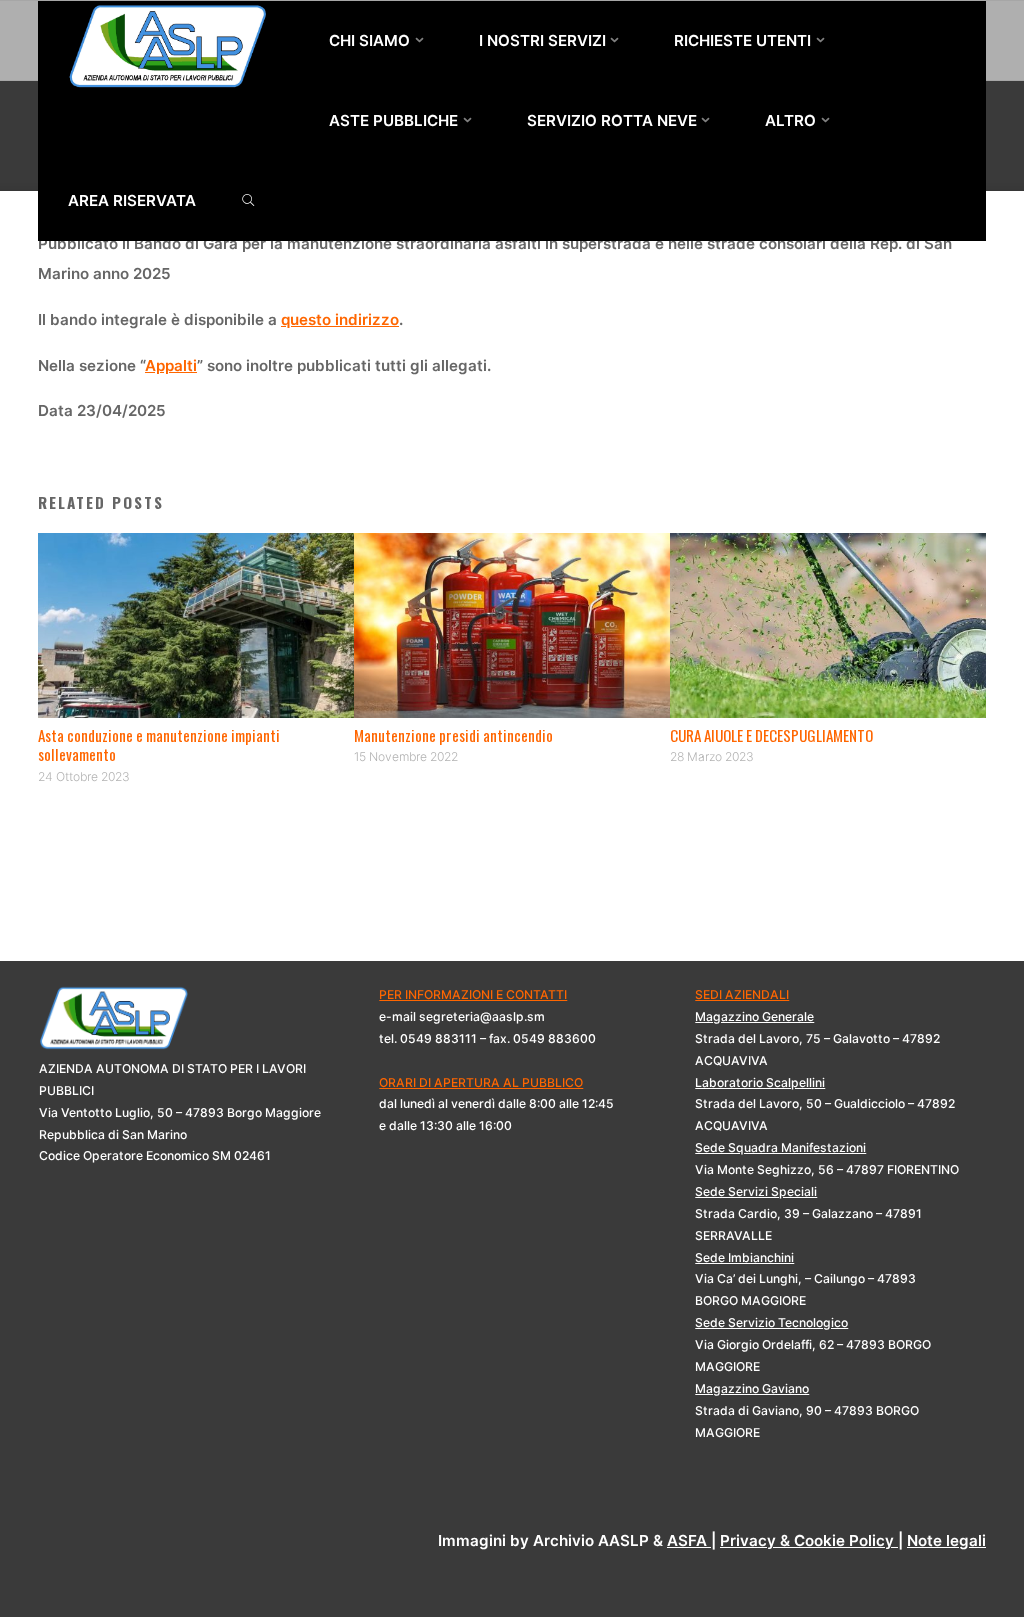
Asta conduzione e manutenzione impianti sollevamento (159, 745)
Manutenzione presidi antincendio (453, 735)
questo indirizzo (340, 319)
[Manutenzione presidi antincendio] (512, 624)
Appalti (171, 365)
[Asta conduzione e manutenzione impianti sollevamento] (196, 624)
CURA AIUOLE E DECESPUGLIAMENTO (771, 735)
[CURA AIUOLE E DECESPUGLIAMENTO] (828, 624)
